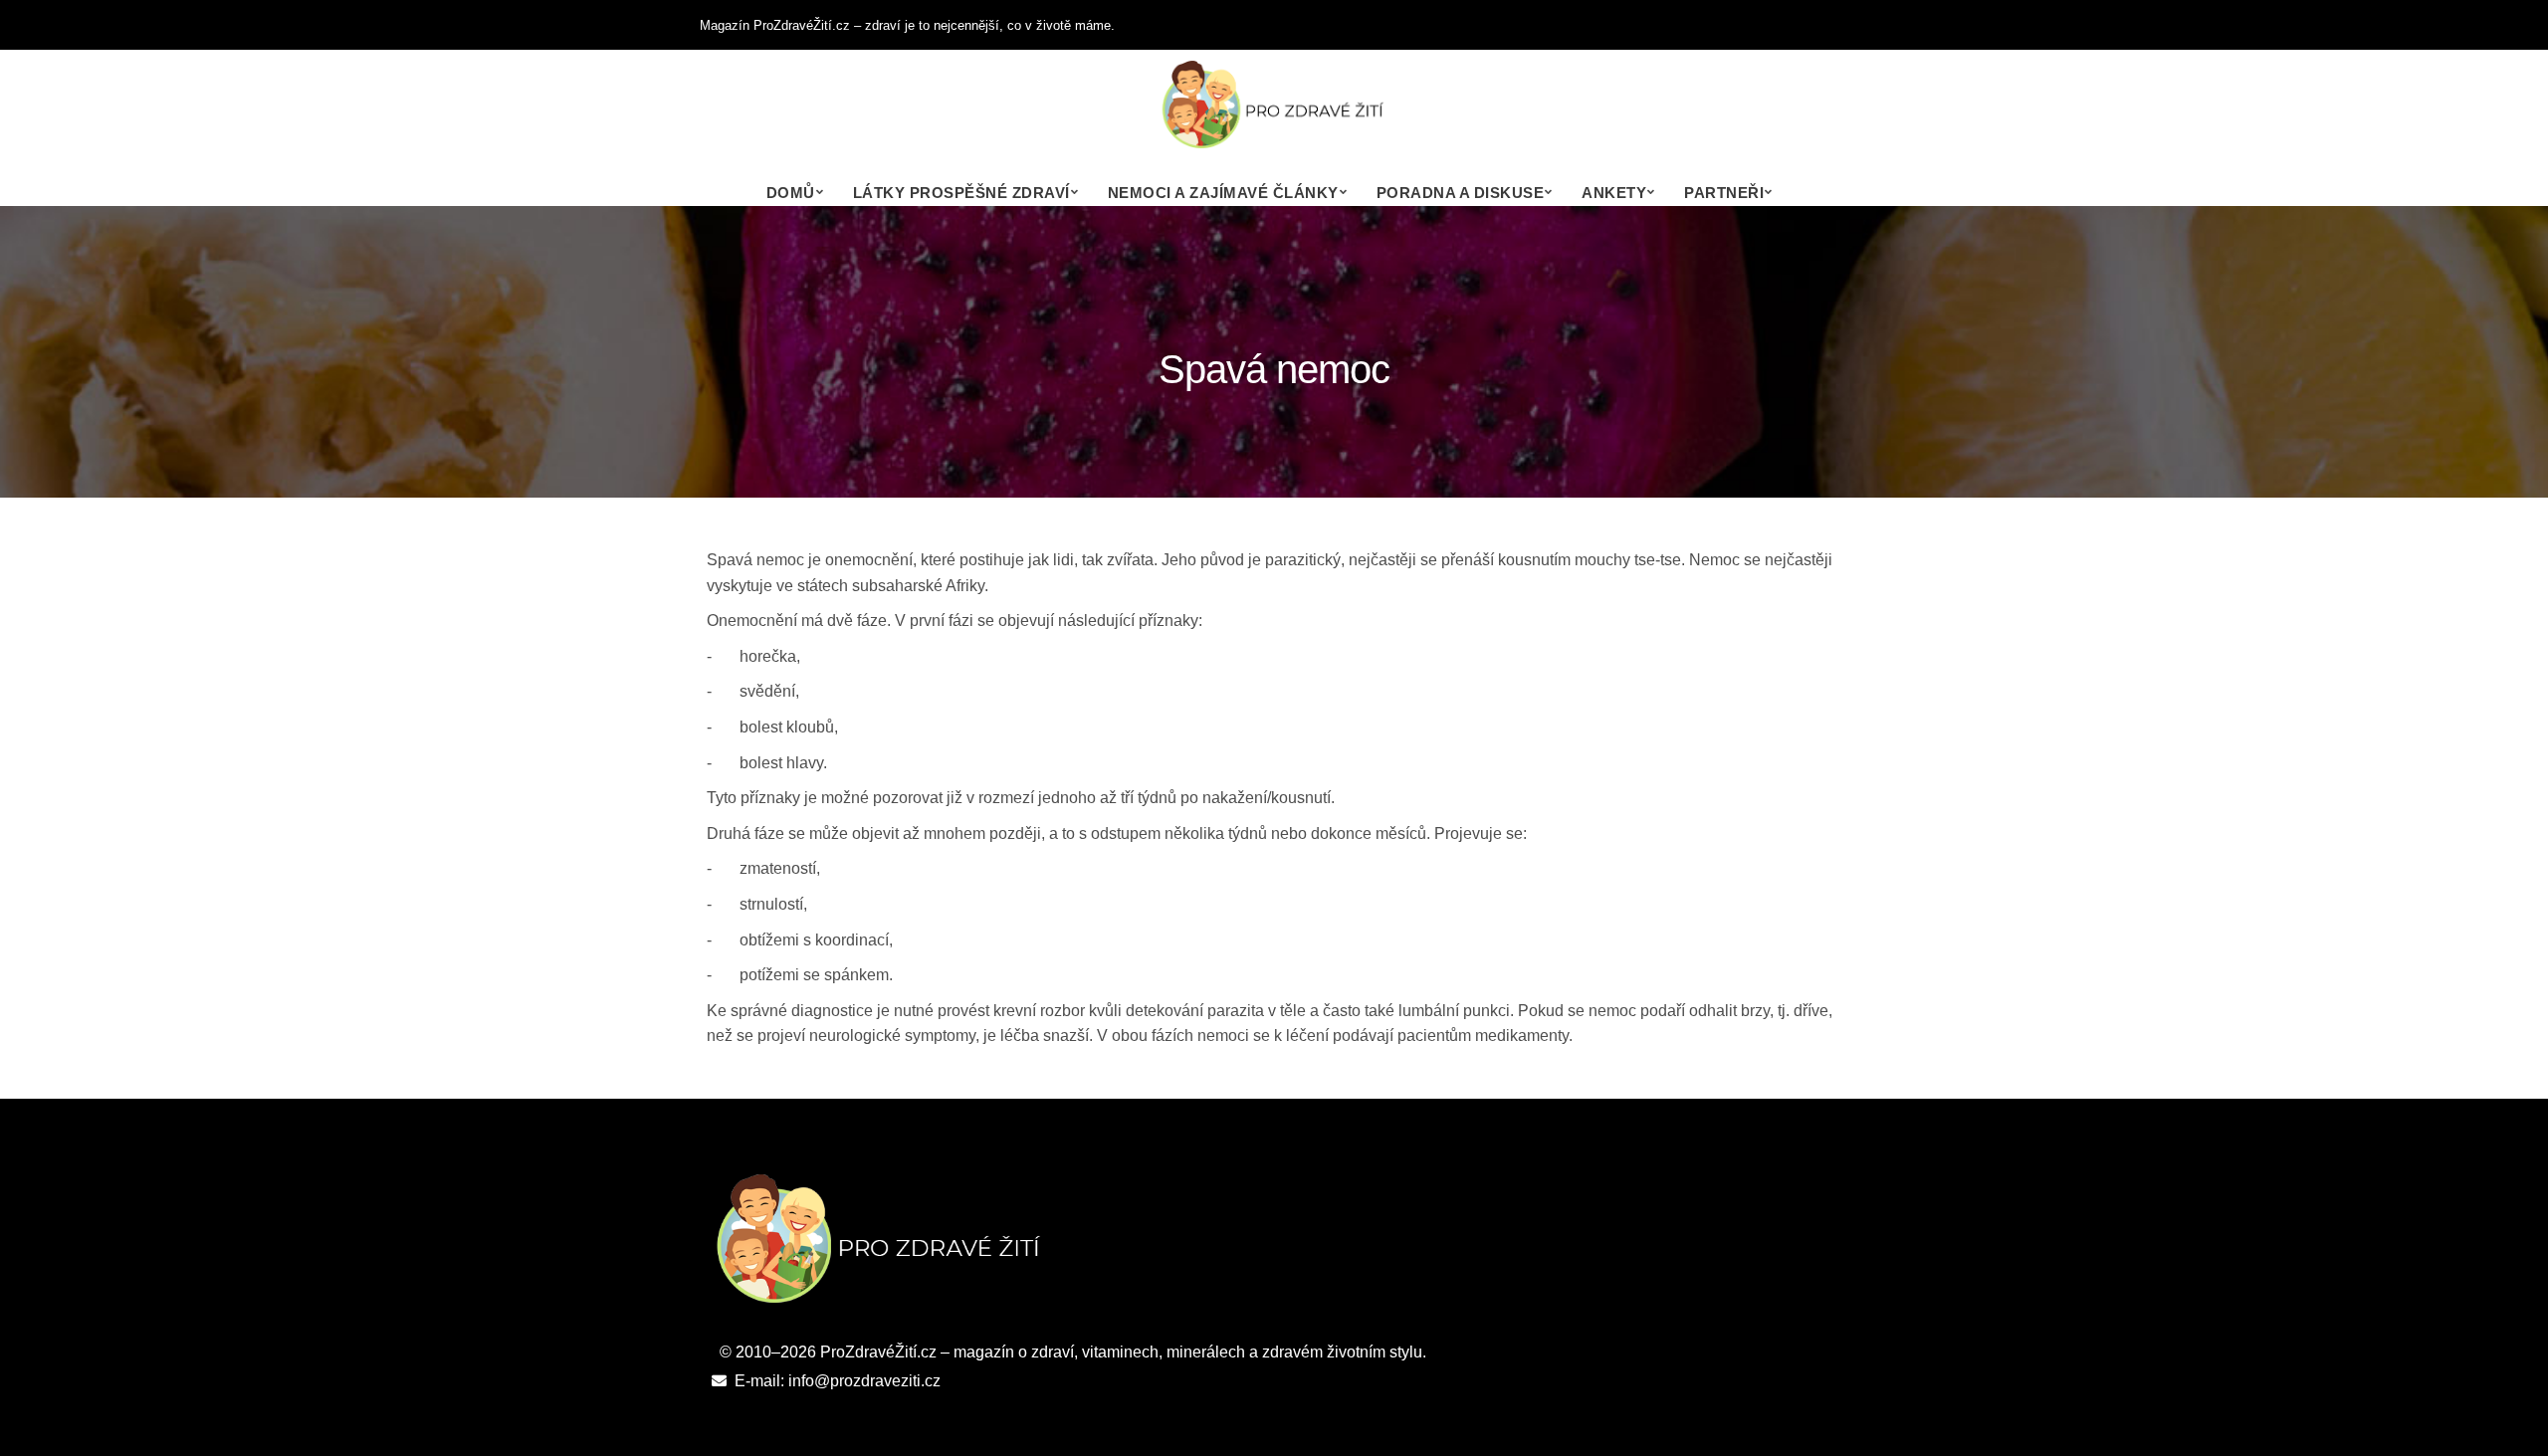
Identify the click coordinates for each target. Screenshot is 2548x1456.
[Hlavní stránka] (1274, 114)
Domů (791, 193)
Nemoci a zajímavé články (1223, 193)
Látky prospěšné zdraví (961, 193)
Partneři (1724, 193)
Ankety (1614, 193)
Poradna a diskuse (1461, 193)
